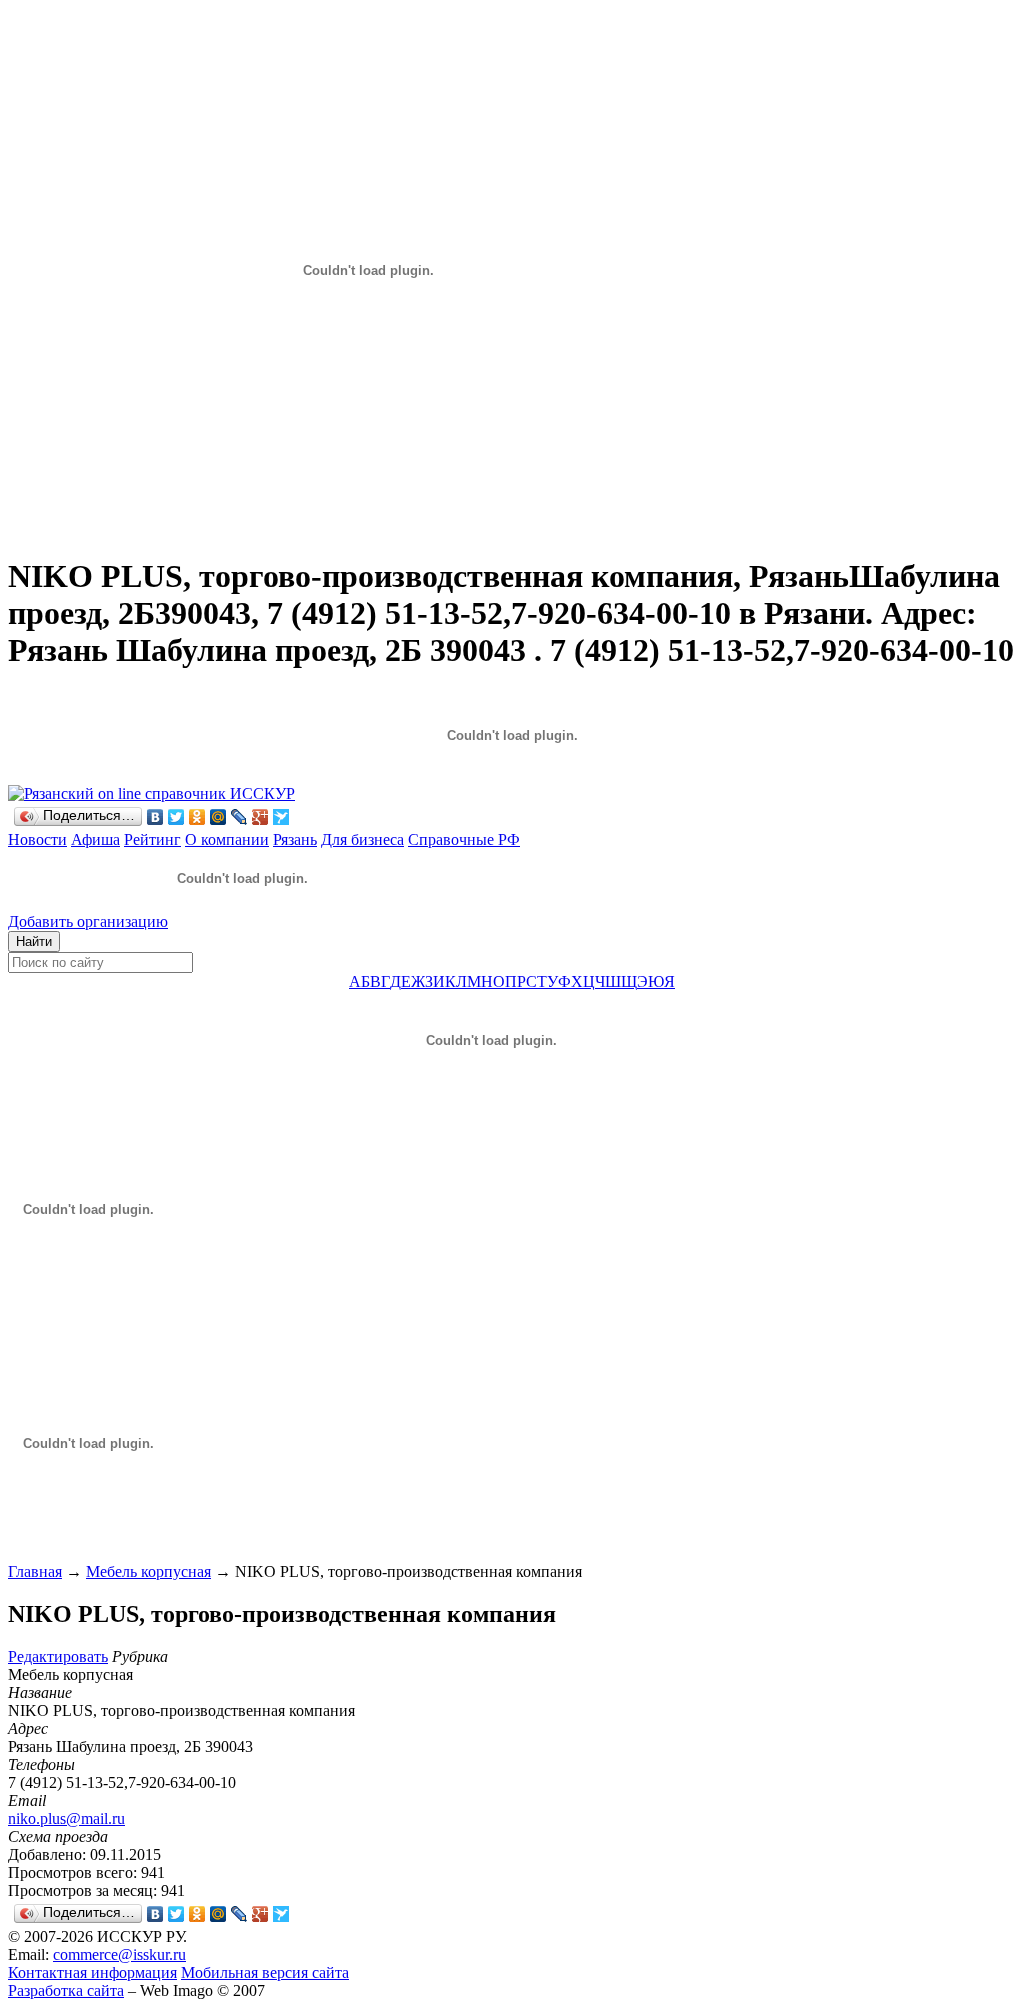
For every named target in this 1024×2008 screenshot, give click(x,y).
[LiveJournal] (239, 817)
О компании (227, 839)
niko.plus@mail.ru (66, 1818)
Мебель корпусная (148, 1571)
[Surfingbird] (281, 817)
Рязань (295, 839)
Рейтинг (152, 839)
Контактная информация (92, 1972)
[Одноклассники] (197, 817)
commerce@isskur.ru (119, 1954)
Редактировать (58, 1656)
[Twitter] (176, 817)
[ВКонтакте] (155, 817)
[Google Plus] (260, 817)
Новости (37, 839)
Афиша (95, 839)
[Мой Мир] (218, 817)
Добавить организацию (88, 921)
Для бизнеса (362, 839)
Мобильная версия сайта (265, 1972)
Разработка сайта (66, 1990)
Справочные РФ (464, 839)
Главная (35, 1571)
